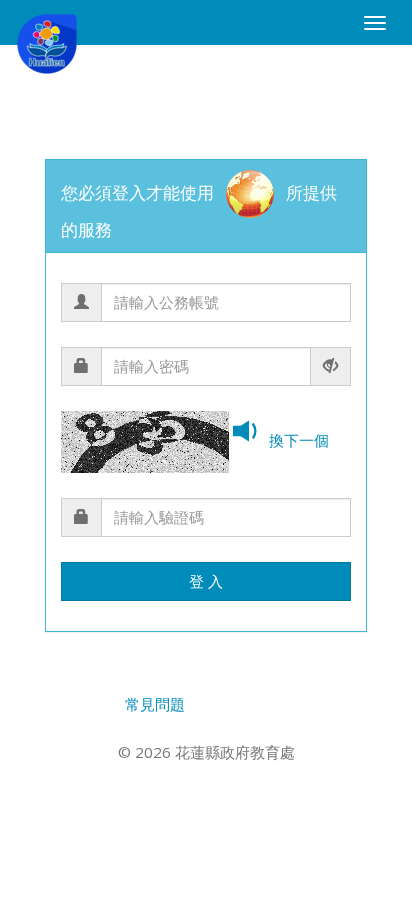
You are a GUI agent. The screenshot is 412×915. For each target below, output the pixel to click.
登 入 (206, 581)
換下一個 (299, 440)
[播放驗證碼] (249, 433)
